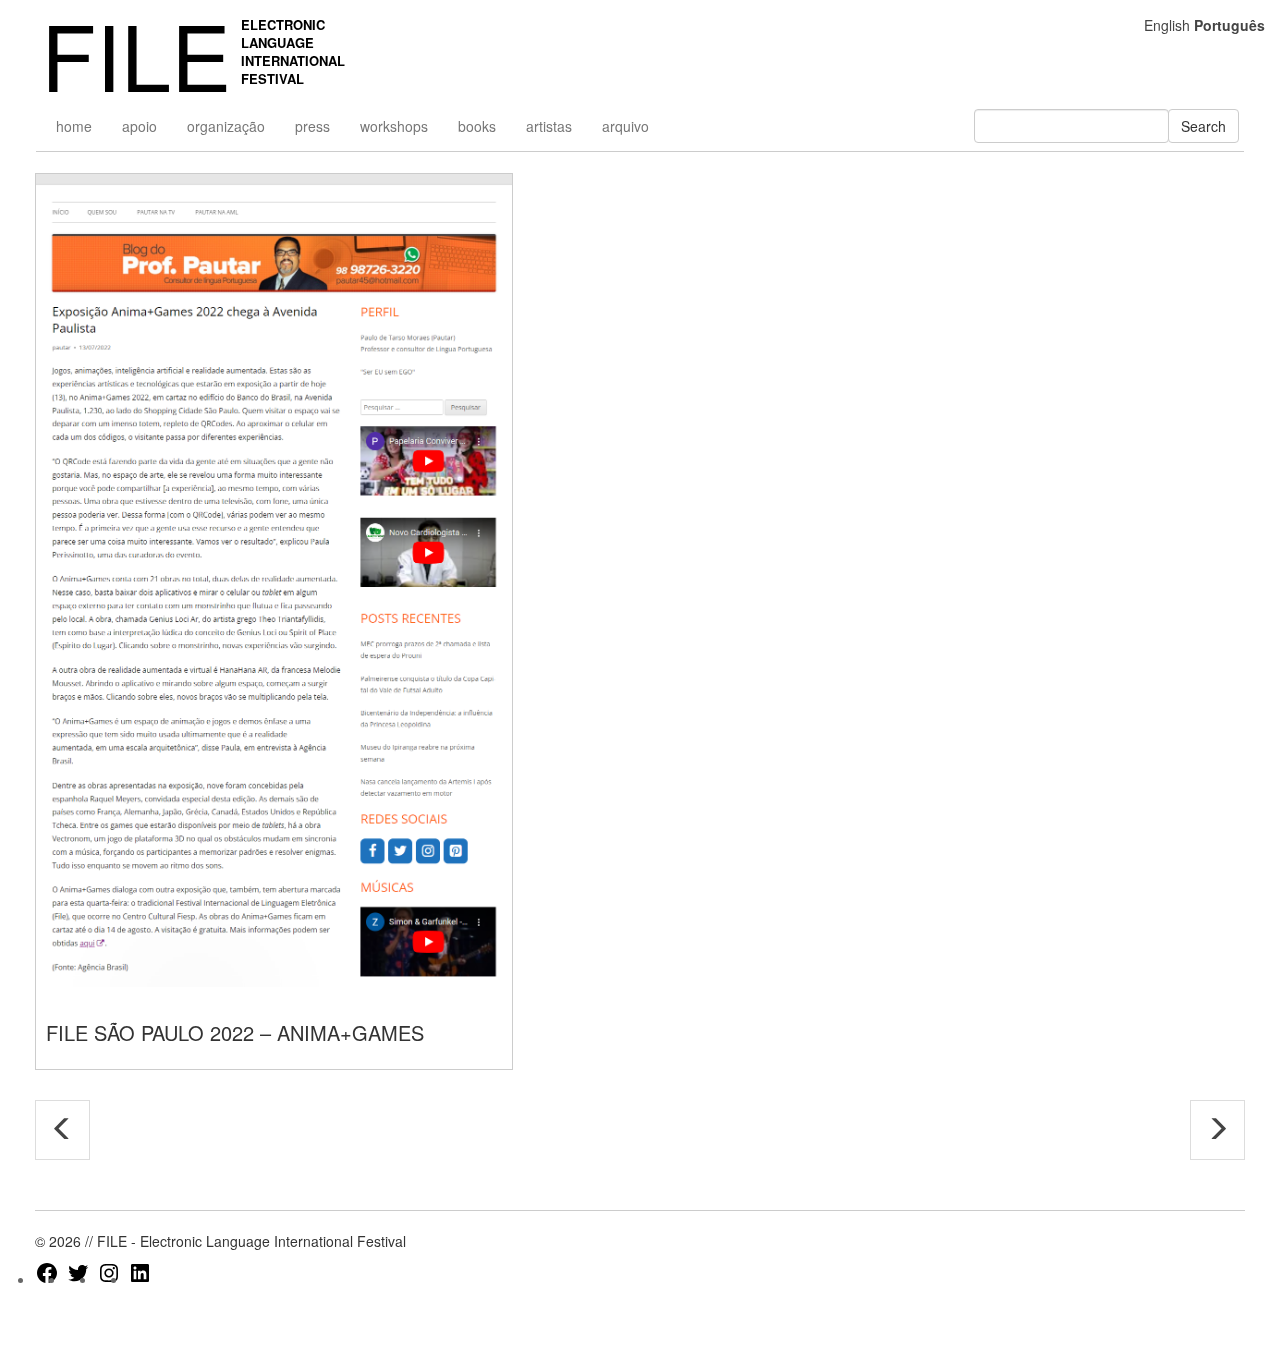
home (74, 126)
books (477, 126)
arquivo (625, 126)
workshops (394, 126)
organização (226, 126)
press (312, 126)
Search (1203, 126)
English (1167, 25)
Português (1229, 25)
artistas (549, 126)
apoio (139, 126)
